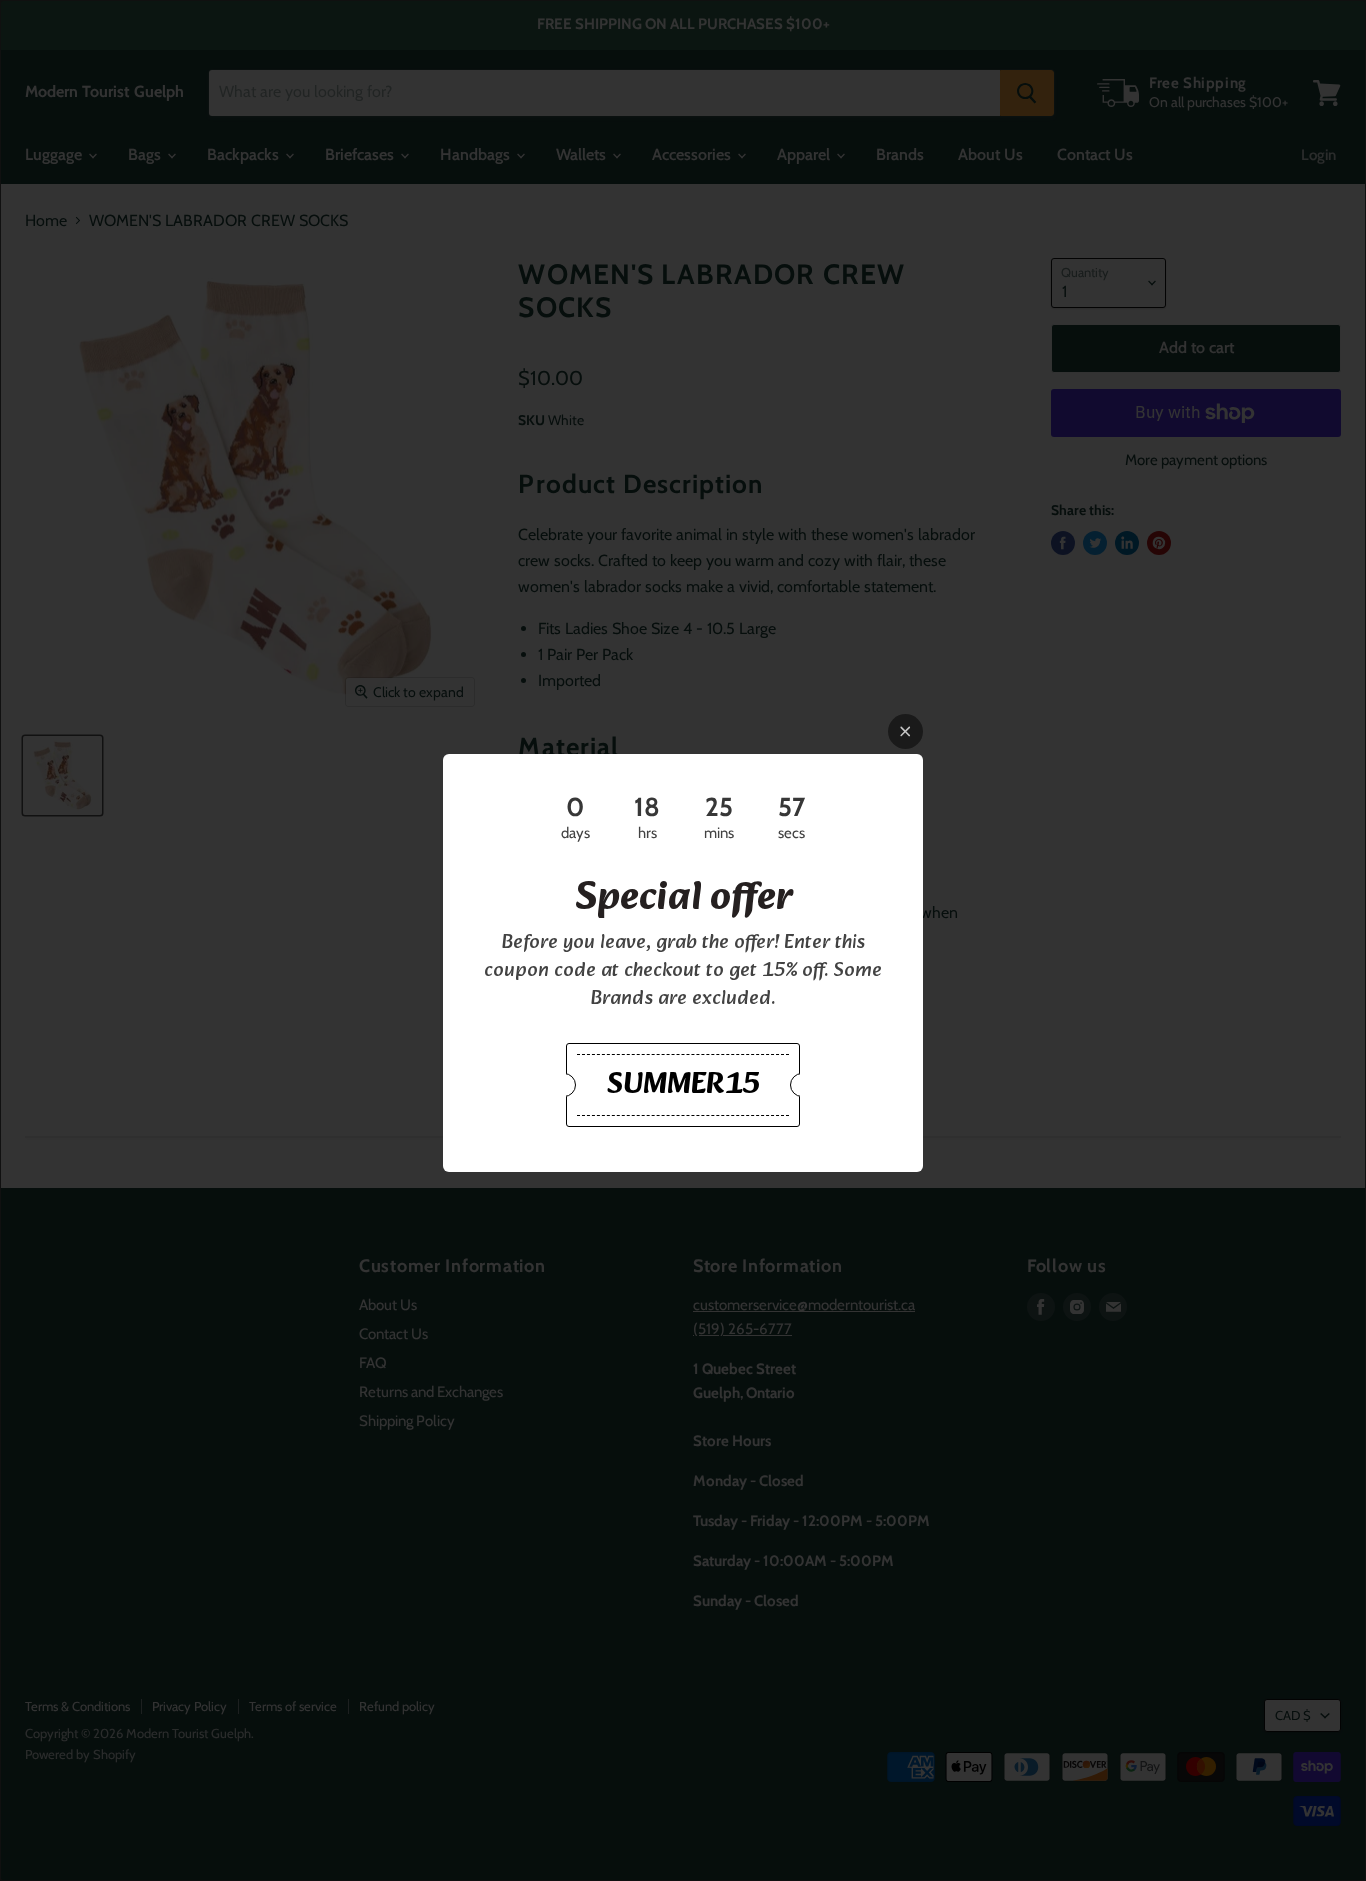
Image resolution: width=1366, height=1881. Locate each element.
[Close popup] (905, 731)
